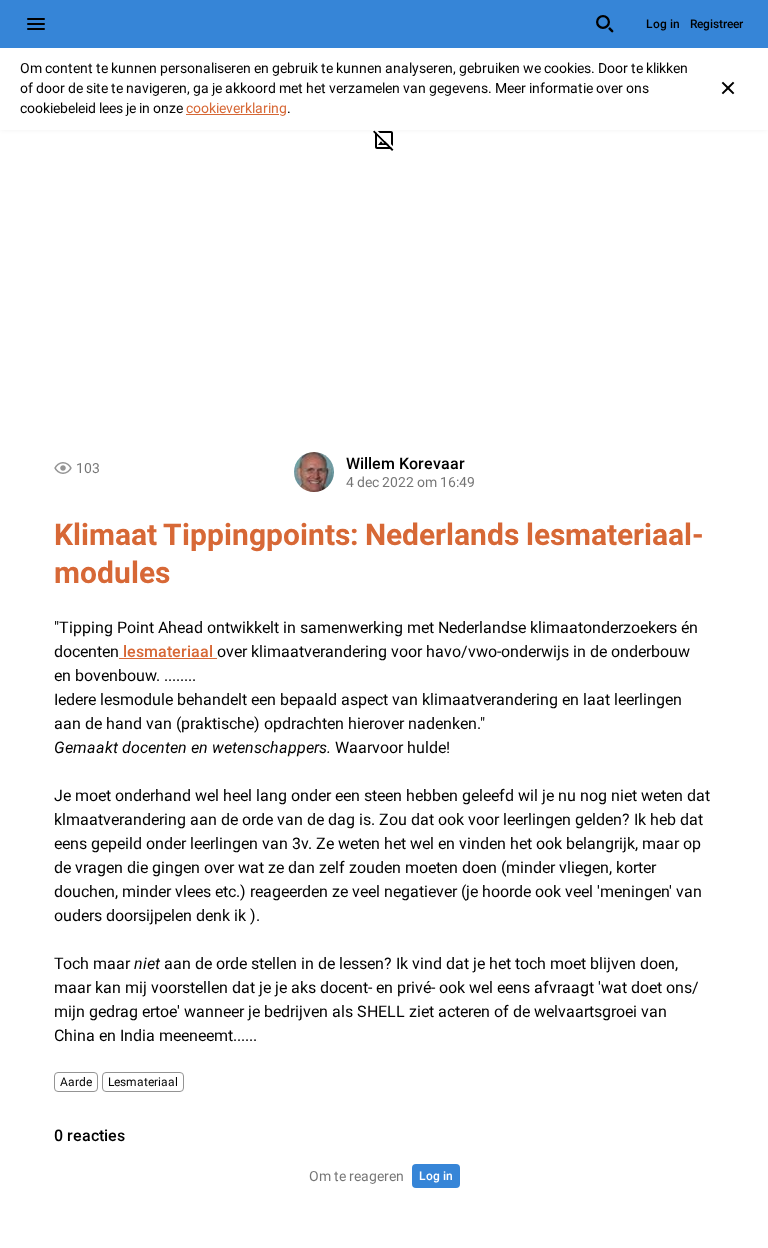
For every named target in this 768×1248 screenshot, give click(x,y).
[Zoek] (605, 24)
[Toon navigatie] (36, 24)
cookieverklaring (236, 108)
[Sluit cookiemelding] (728, 88)
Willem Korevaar (405, 463)
